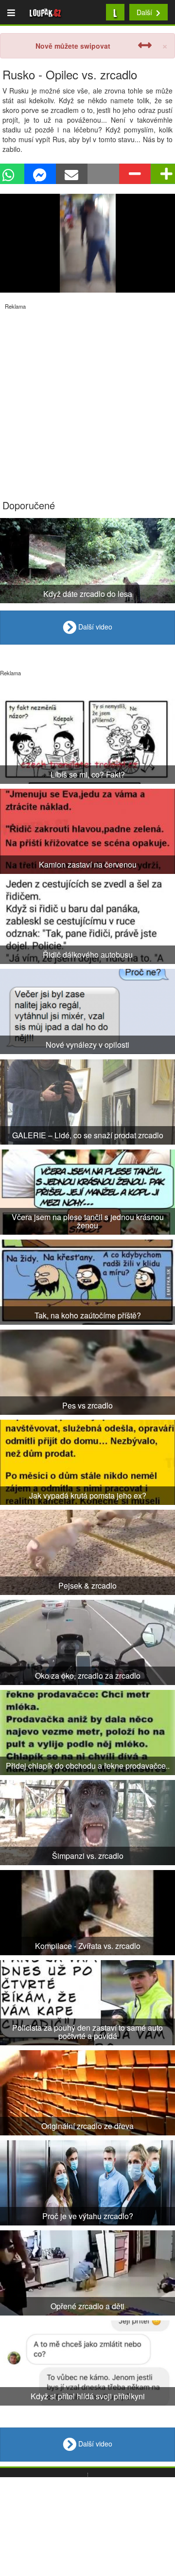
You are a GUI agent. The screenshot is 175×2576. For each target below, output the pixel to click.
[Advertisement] (87, 398)
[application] (87, 243)
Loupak (45, 12)
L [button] (115, 12)
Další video (94, 627)
